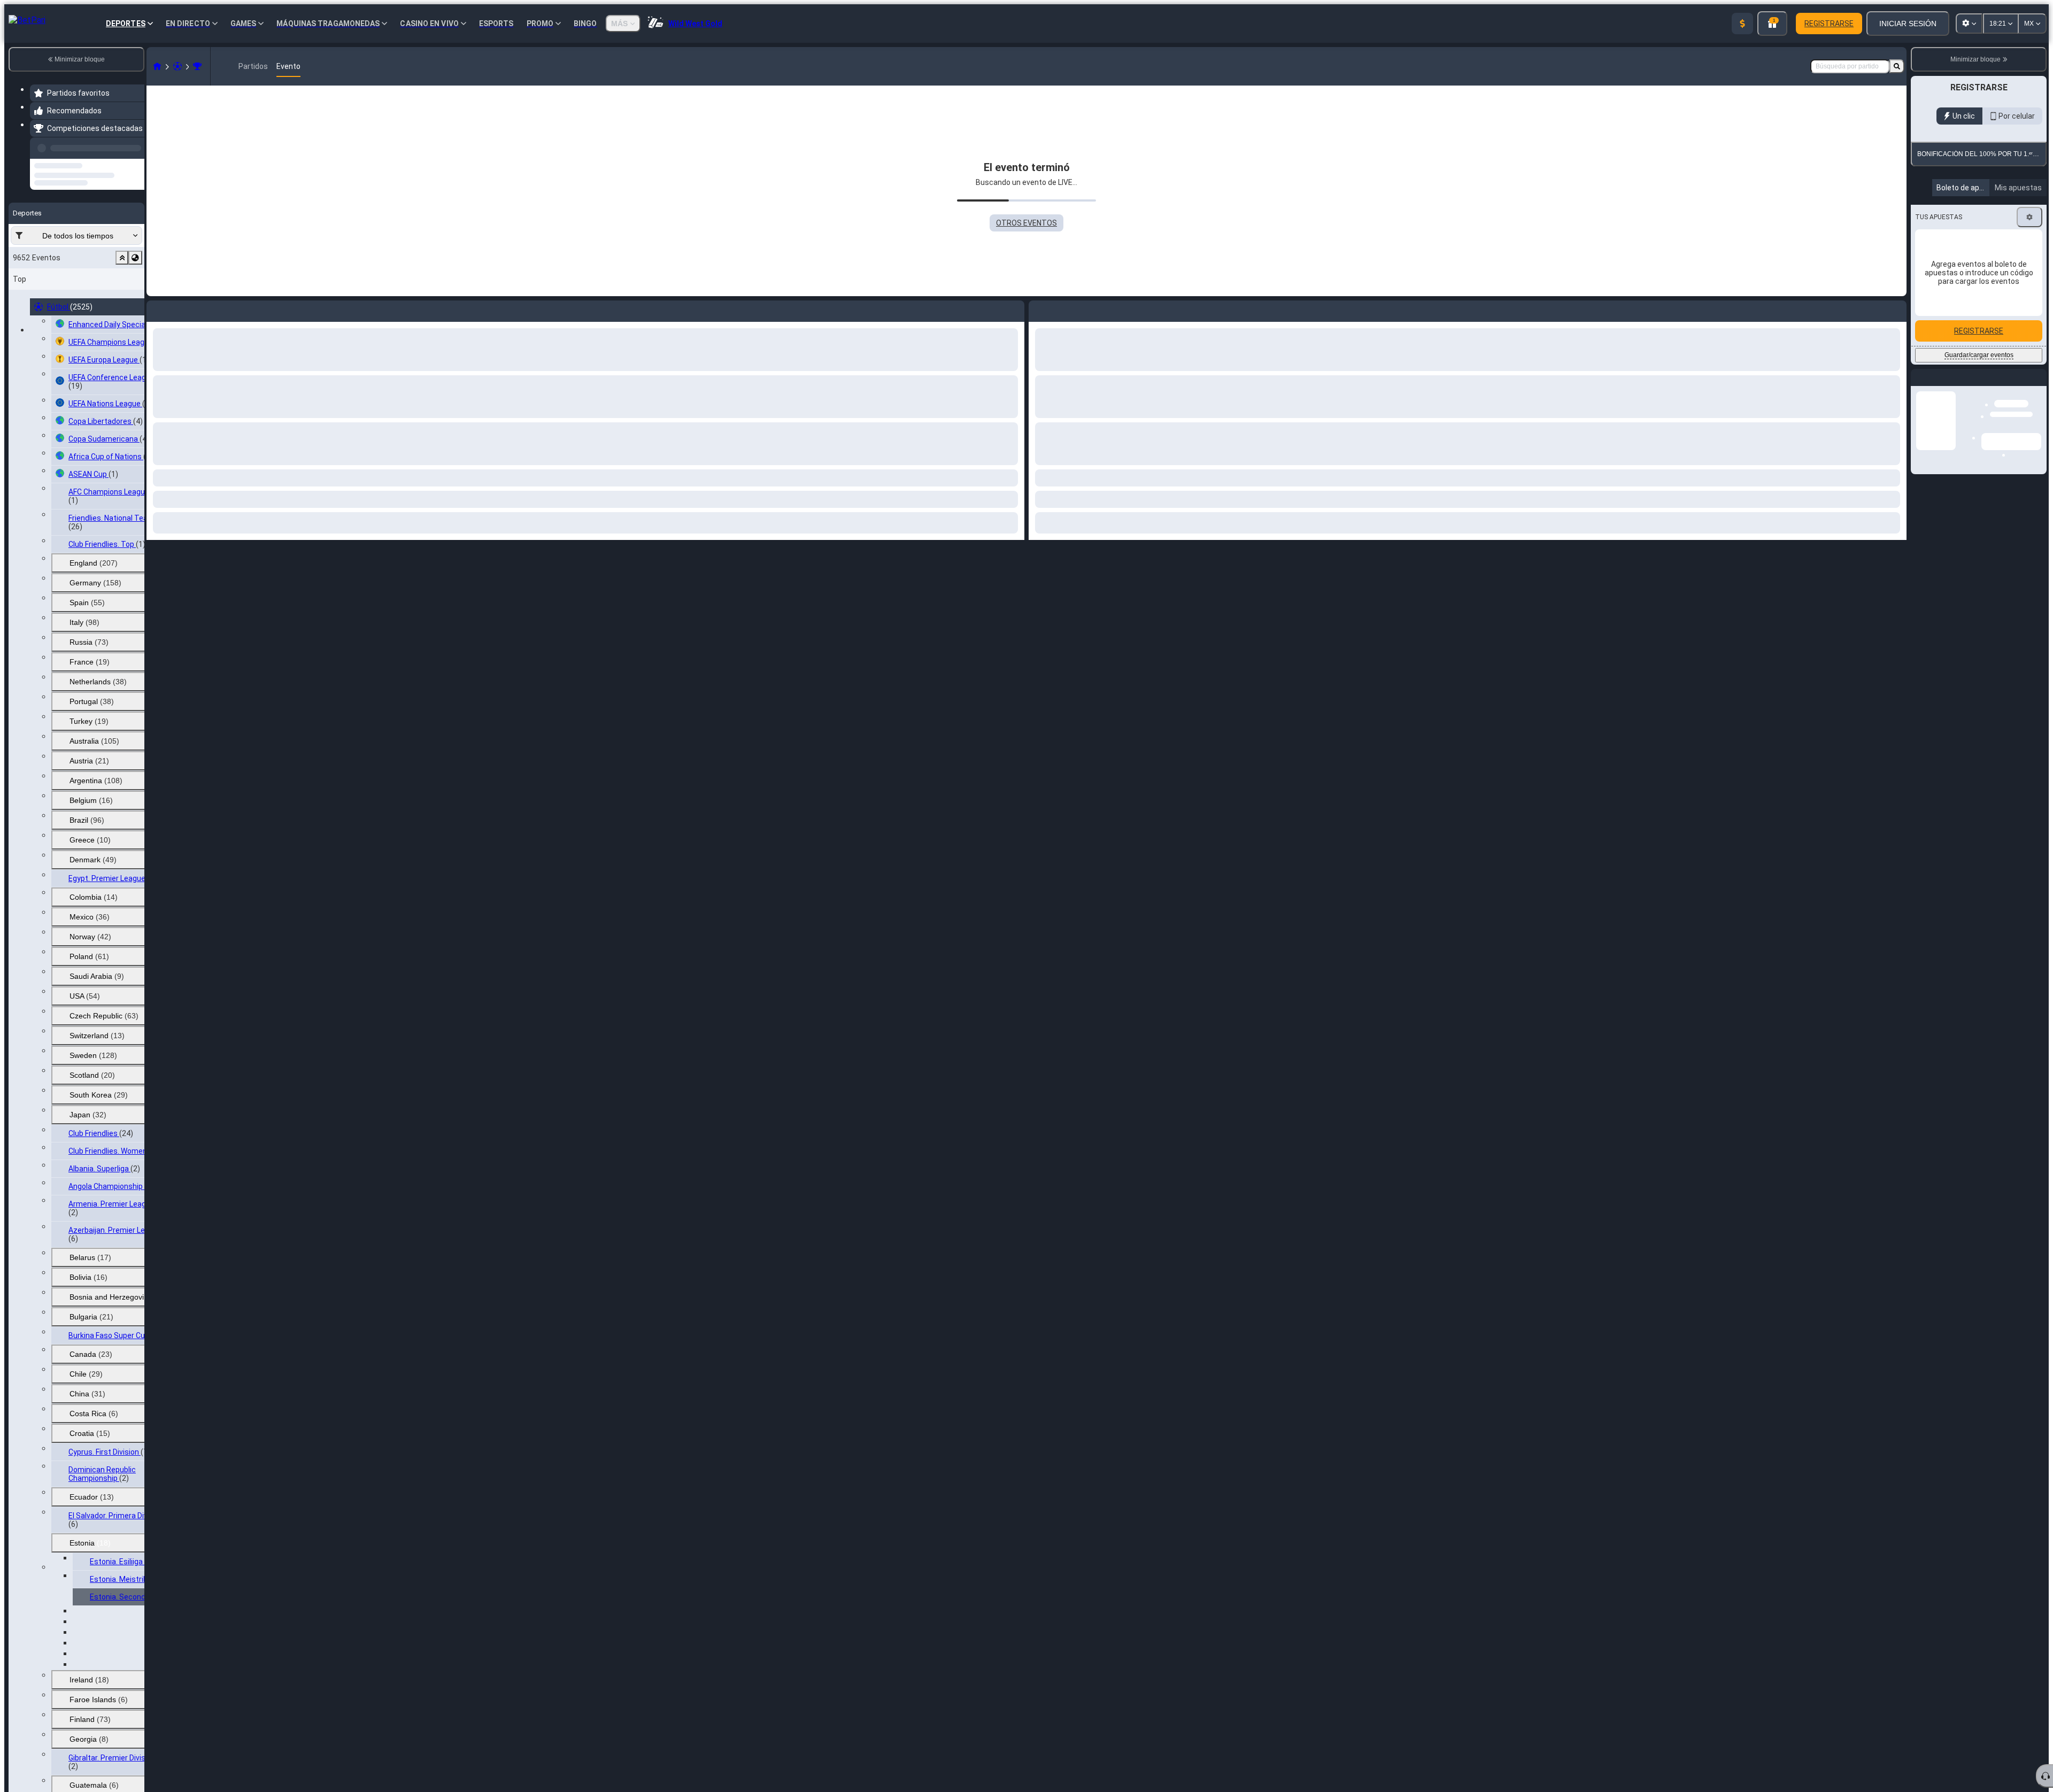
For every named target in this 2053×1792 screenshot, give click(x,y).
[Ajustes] (2029, 341)
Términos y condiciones (1985, 242)
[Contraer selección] (122, 298)
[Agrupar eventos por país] (135, 298)
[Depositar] (1742, 24)
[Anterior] (133, 146)
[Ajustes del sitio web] (1969, 24)
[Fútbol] (177, 66)
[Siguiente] (1061, 309)
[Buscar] (1897, 66)
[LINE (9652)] (157, 66)
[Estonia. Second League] (197, 66)
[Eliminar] (1896, 309)
